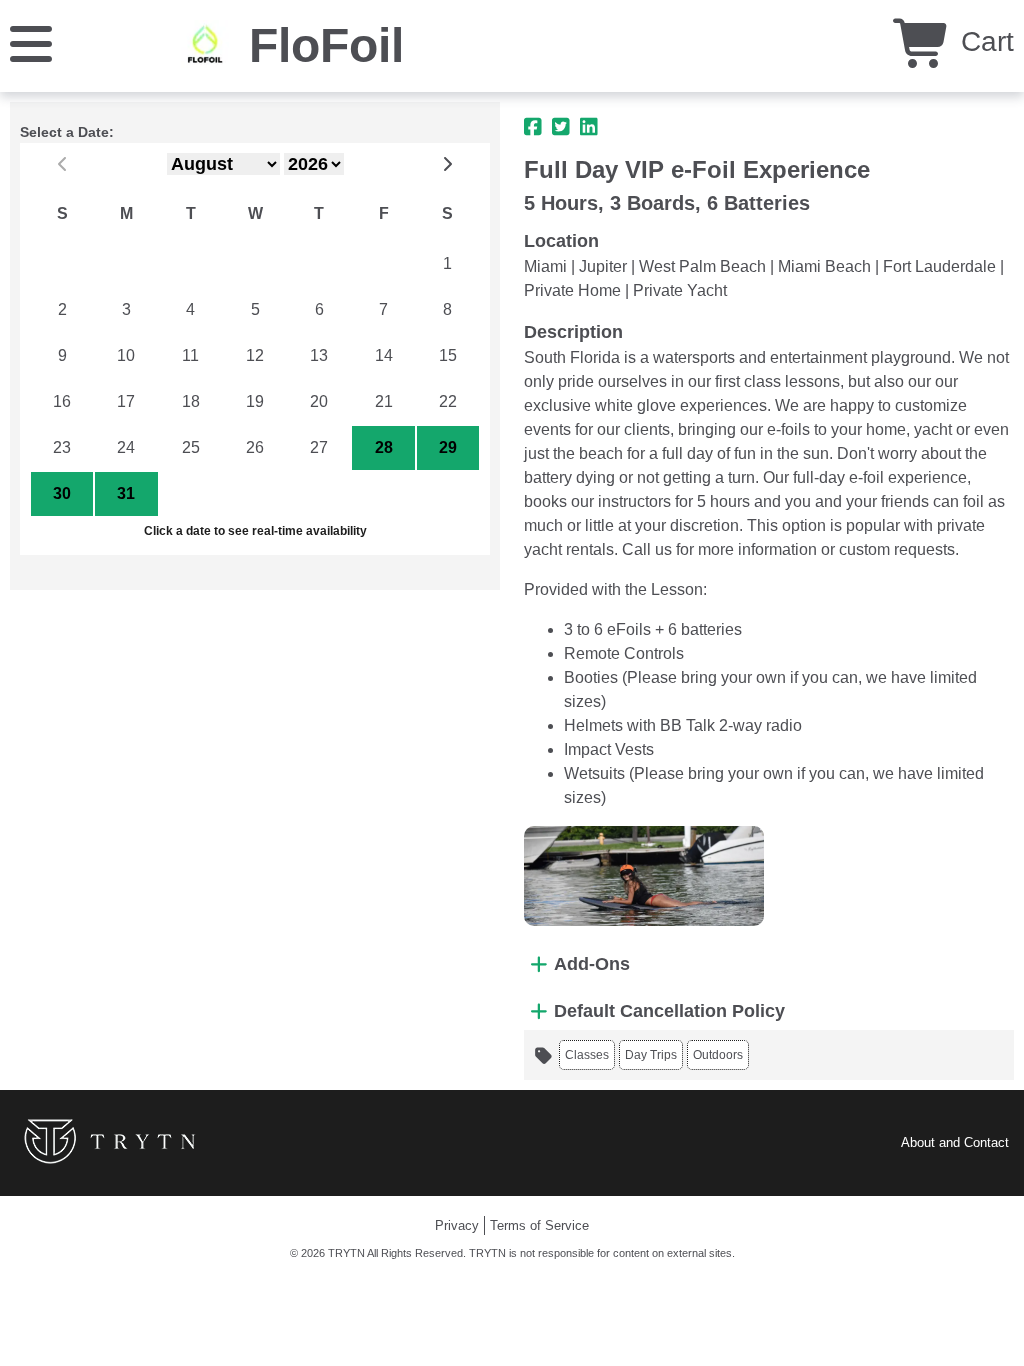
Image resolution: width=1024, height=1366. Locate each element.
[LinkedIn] (589, 127)
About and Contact (955, 1142)
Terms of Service (539, 1225)
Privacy (457, 1225)
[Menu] (31, 42)
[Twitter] (561, 127)
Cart (983, 41)
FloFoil (326, 45)
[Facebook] (533, 127)
